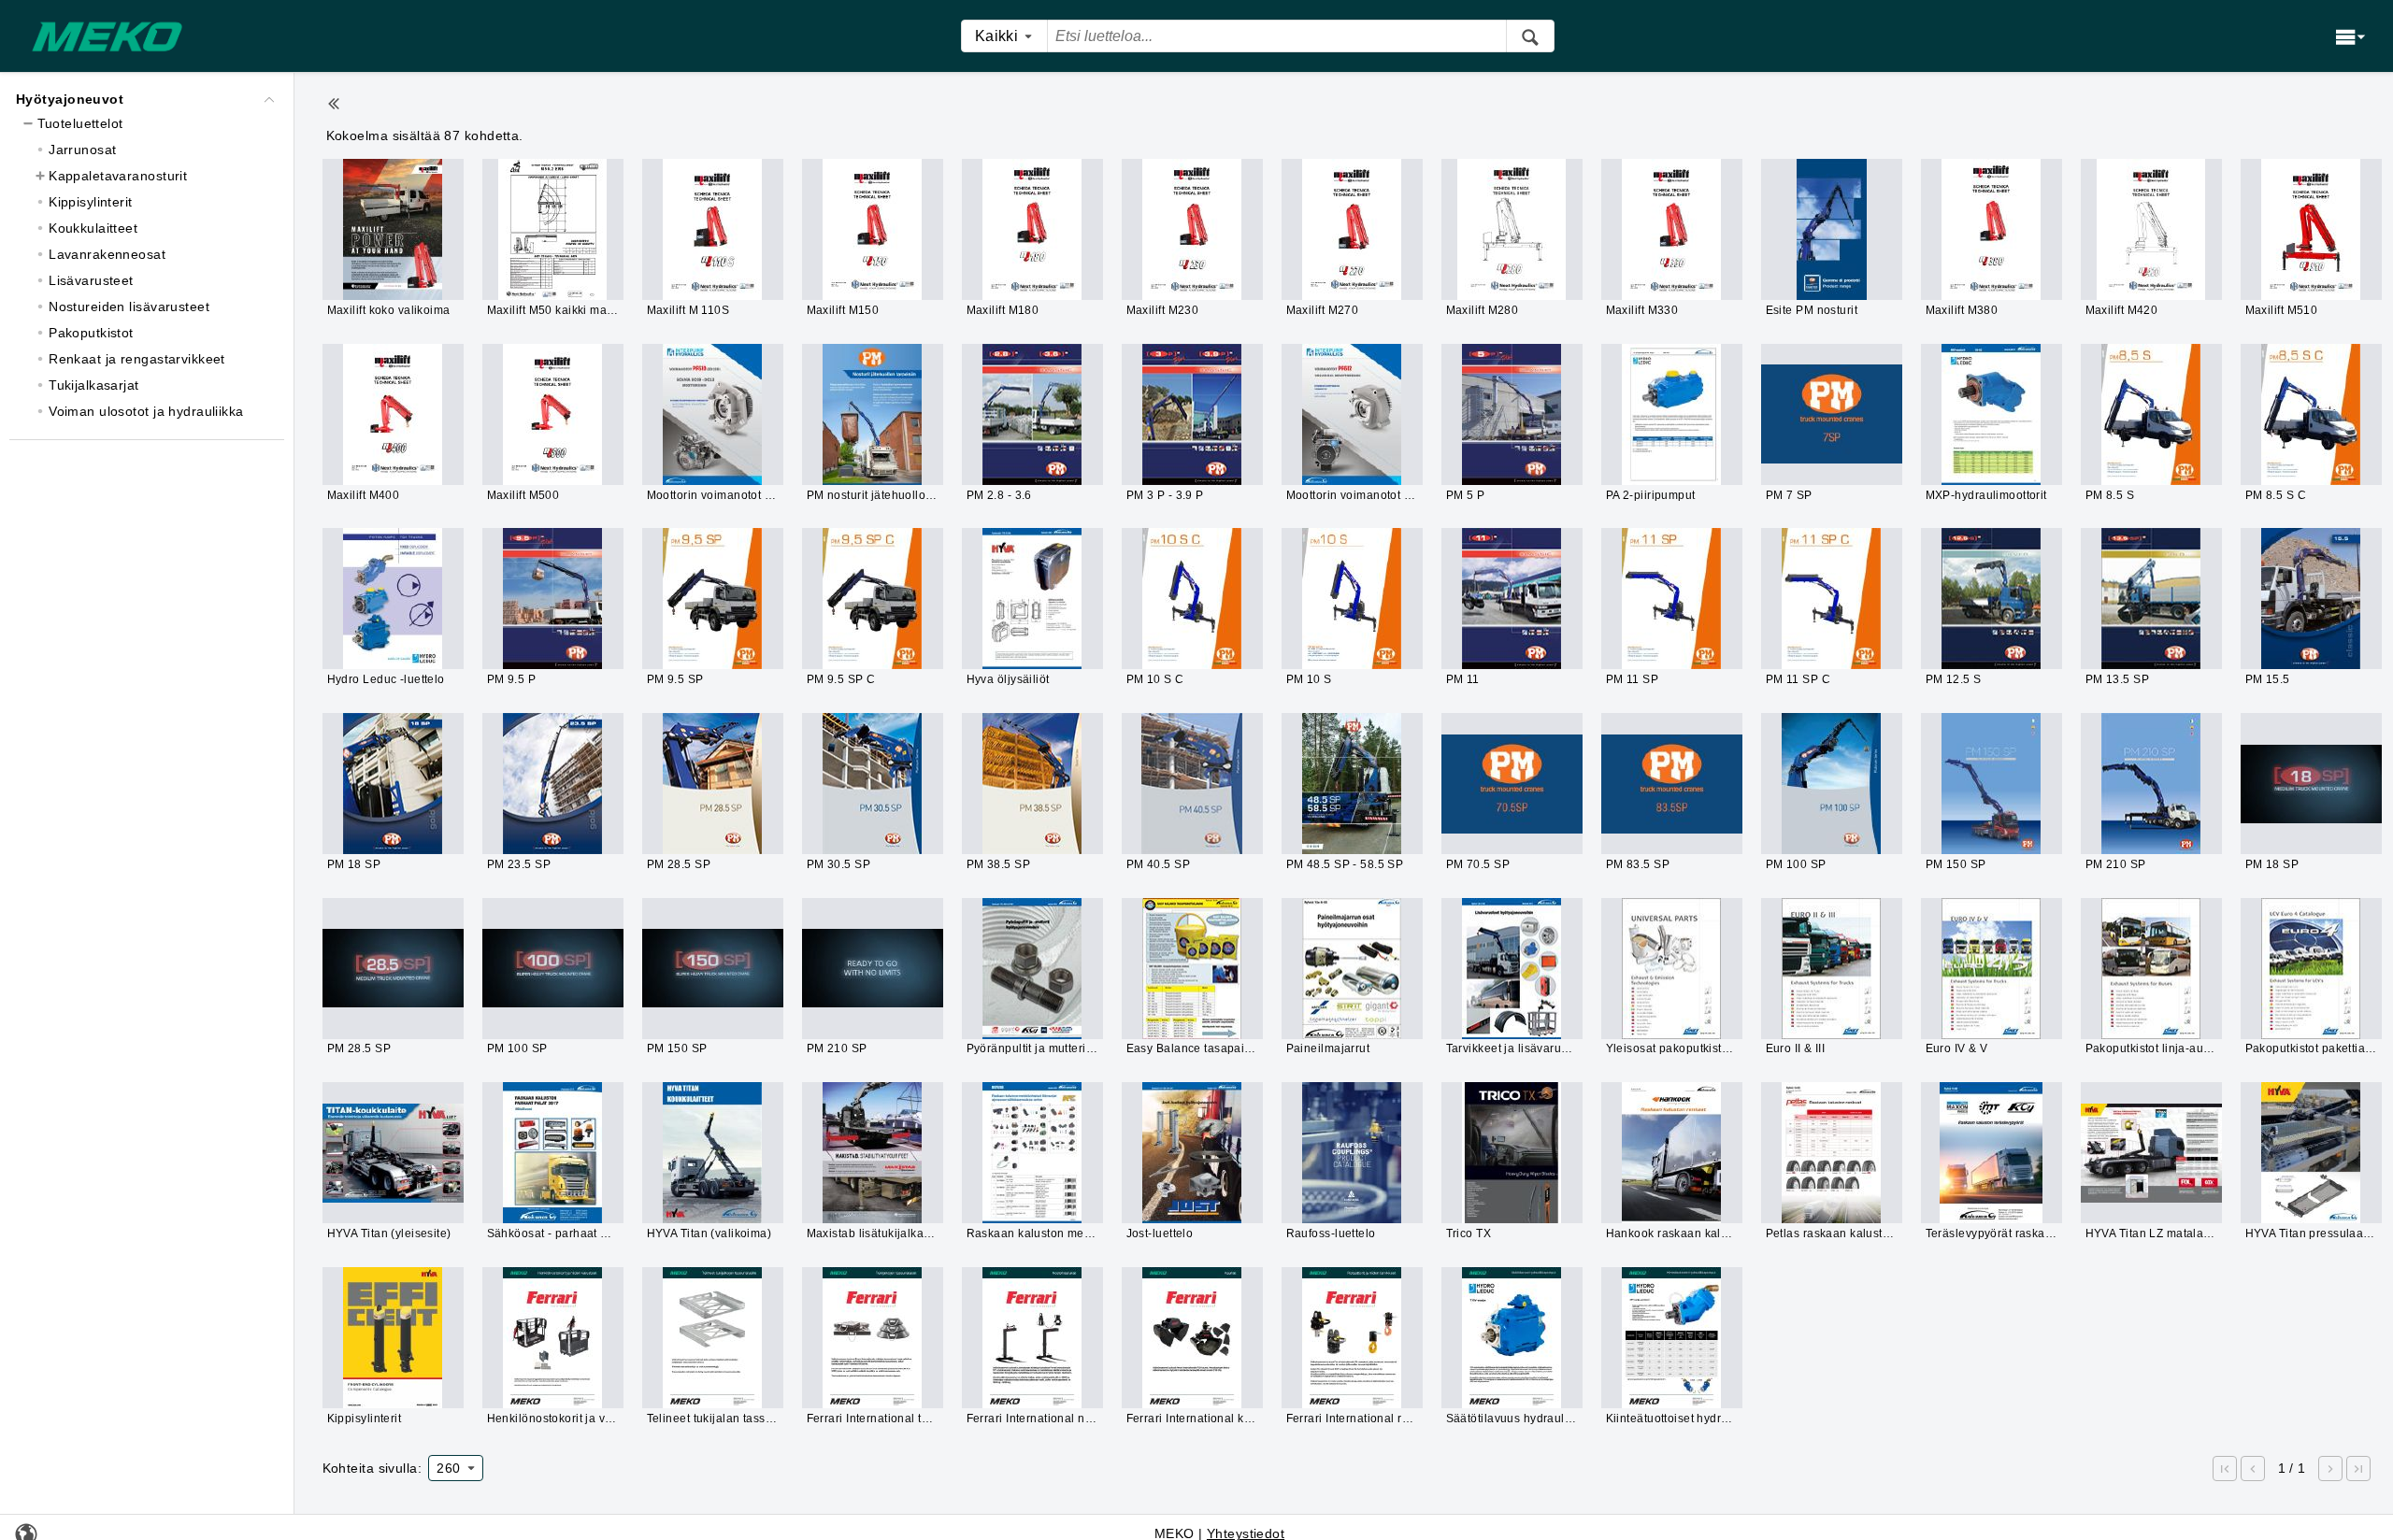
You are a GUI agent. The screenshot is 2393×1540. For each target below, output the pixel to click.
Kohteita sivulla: (372, 1468)
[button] (2225, 1469)
